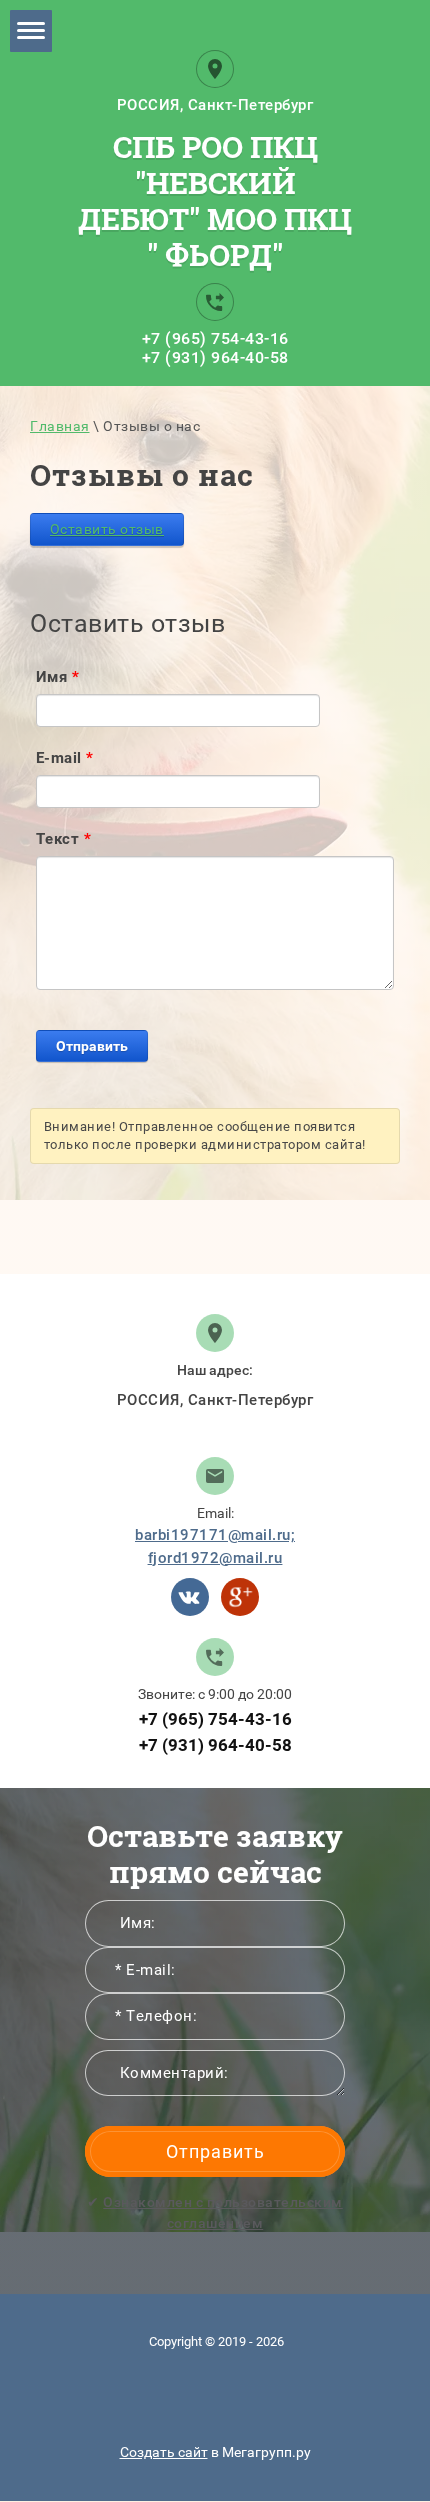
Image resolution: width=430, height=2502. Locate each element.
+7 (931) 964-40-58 (215, 357)
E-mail (65, 758)
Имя (58, 677)
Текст (64, 839)
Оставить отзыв (107, 529)
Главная (60, 426)
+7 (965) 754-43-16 (215, 338)
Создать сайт (164, 2452)
